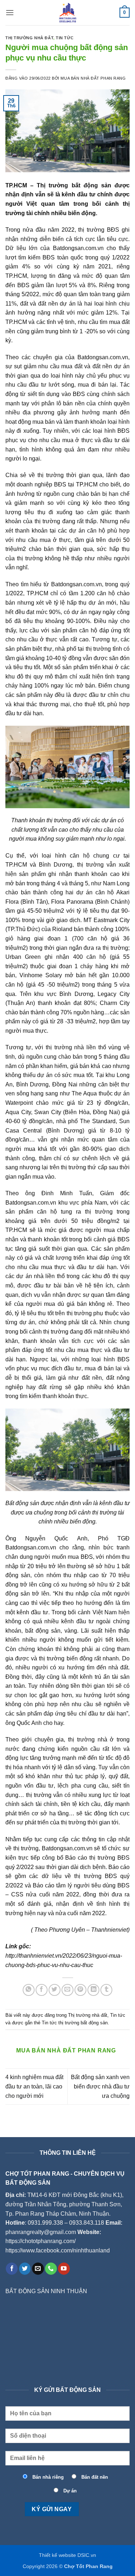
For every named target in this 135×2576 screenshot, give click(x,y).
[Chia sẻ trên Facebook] (42, 1990)
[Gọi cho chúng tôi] (51, 2269)
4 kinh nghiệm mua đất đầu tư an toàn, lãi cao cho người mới (34, 2086)
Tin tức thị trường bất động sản (75, 2023)
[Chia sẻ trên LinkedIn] (93, 1990)
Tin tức (65, 38)
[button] (10, 12)
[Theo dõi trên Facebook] (12, 2269)
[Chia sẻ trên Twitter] (55, 1990)
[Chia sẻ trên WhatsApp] (29, 1990)
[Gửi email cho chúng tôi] (38, 2269)
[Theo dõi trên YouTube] (64, 2269)
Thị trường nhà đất (29, 38)
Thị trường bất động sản (74, 185)
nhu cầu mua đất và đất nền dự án (84, 366)
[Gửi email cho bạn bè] (67, 1990)
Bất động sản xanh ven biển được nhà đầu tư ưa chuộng (100, 2086)
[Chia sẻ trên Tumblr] (106, 1990)
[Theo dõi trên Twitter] (25, 2269)
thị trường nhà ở (89, 1739)
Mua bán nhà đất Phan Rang (93, 78)
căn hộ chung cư (95, 856)
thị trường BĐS (99, 230)
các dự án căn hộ (82, 531)
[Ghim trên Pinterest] (80, 1990)
